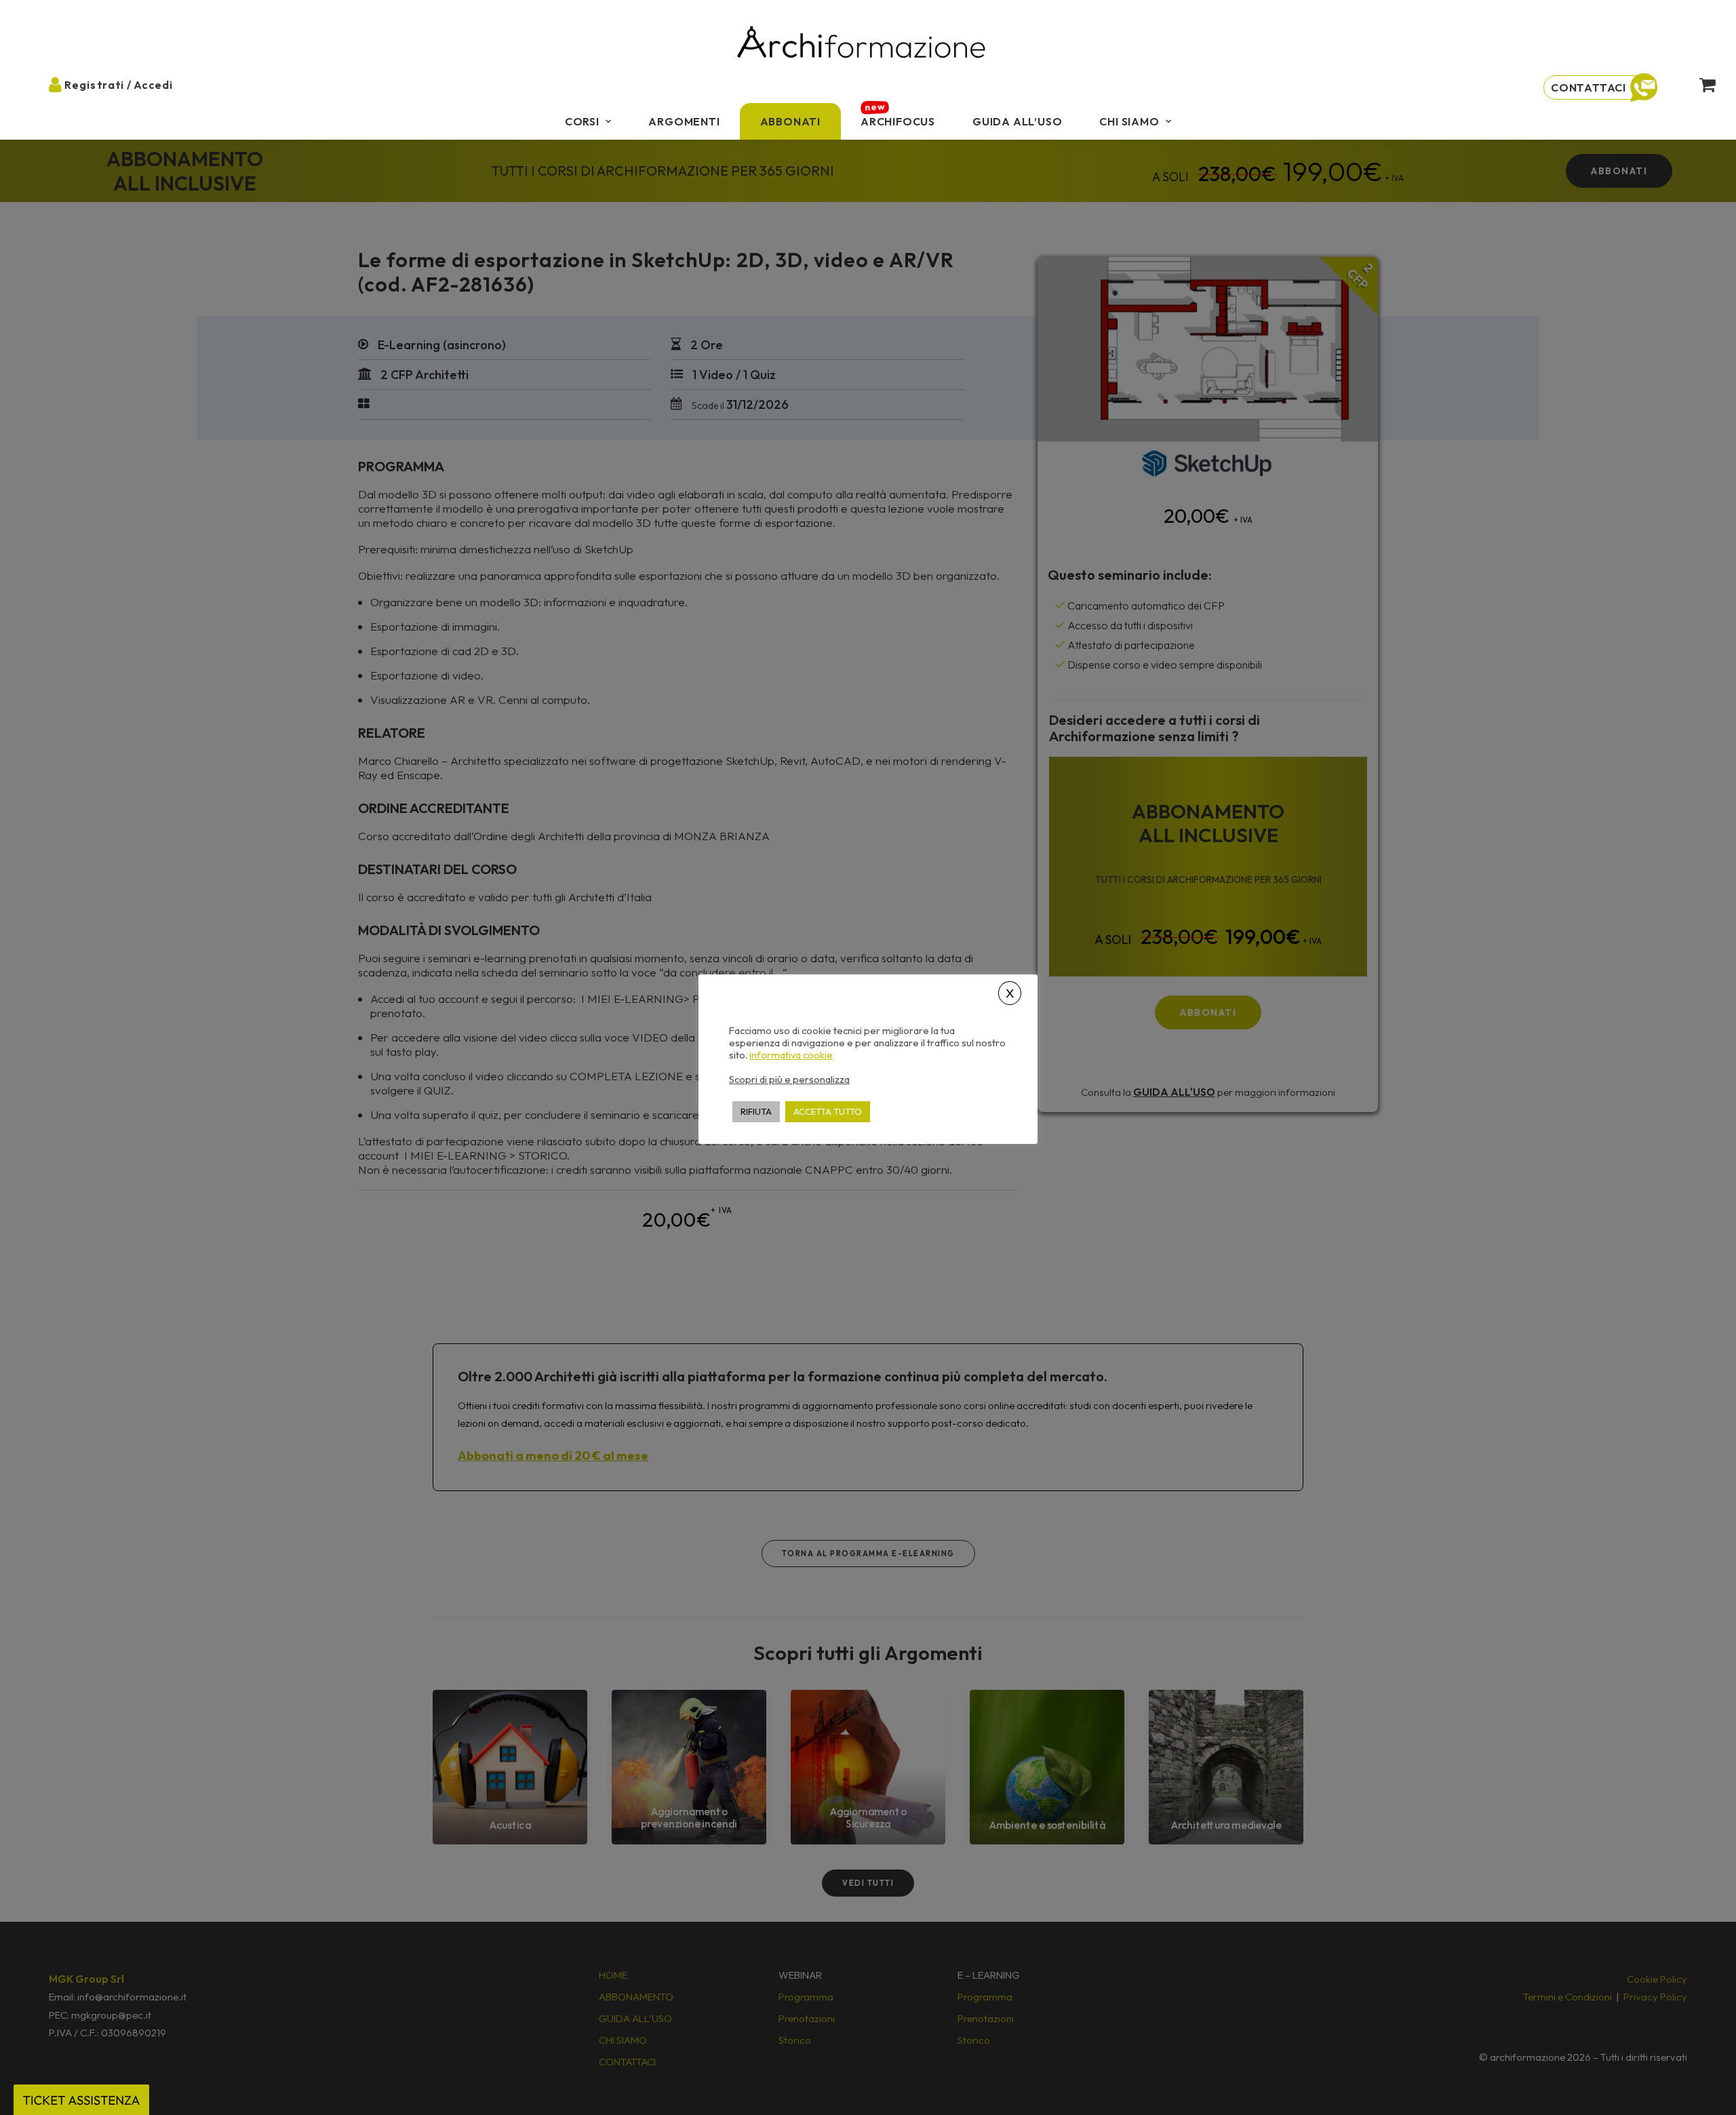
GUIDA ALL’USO (1017, 121)
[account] (66, 84)
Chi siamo (1129, 121)
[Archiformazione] (862, 44)
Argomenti (684, 121)
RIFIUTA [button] (756, 1111)
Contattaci (1589, 87)
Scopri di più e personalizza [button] (789, 1079)
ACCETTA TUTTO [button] (828, 1111)
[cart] (1696, 84)
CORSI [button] (582, 121)
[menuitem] (588, 121)
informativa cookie (791, 1054)
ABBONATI (790, 121)
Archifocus (898, 121)
